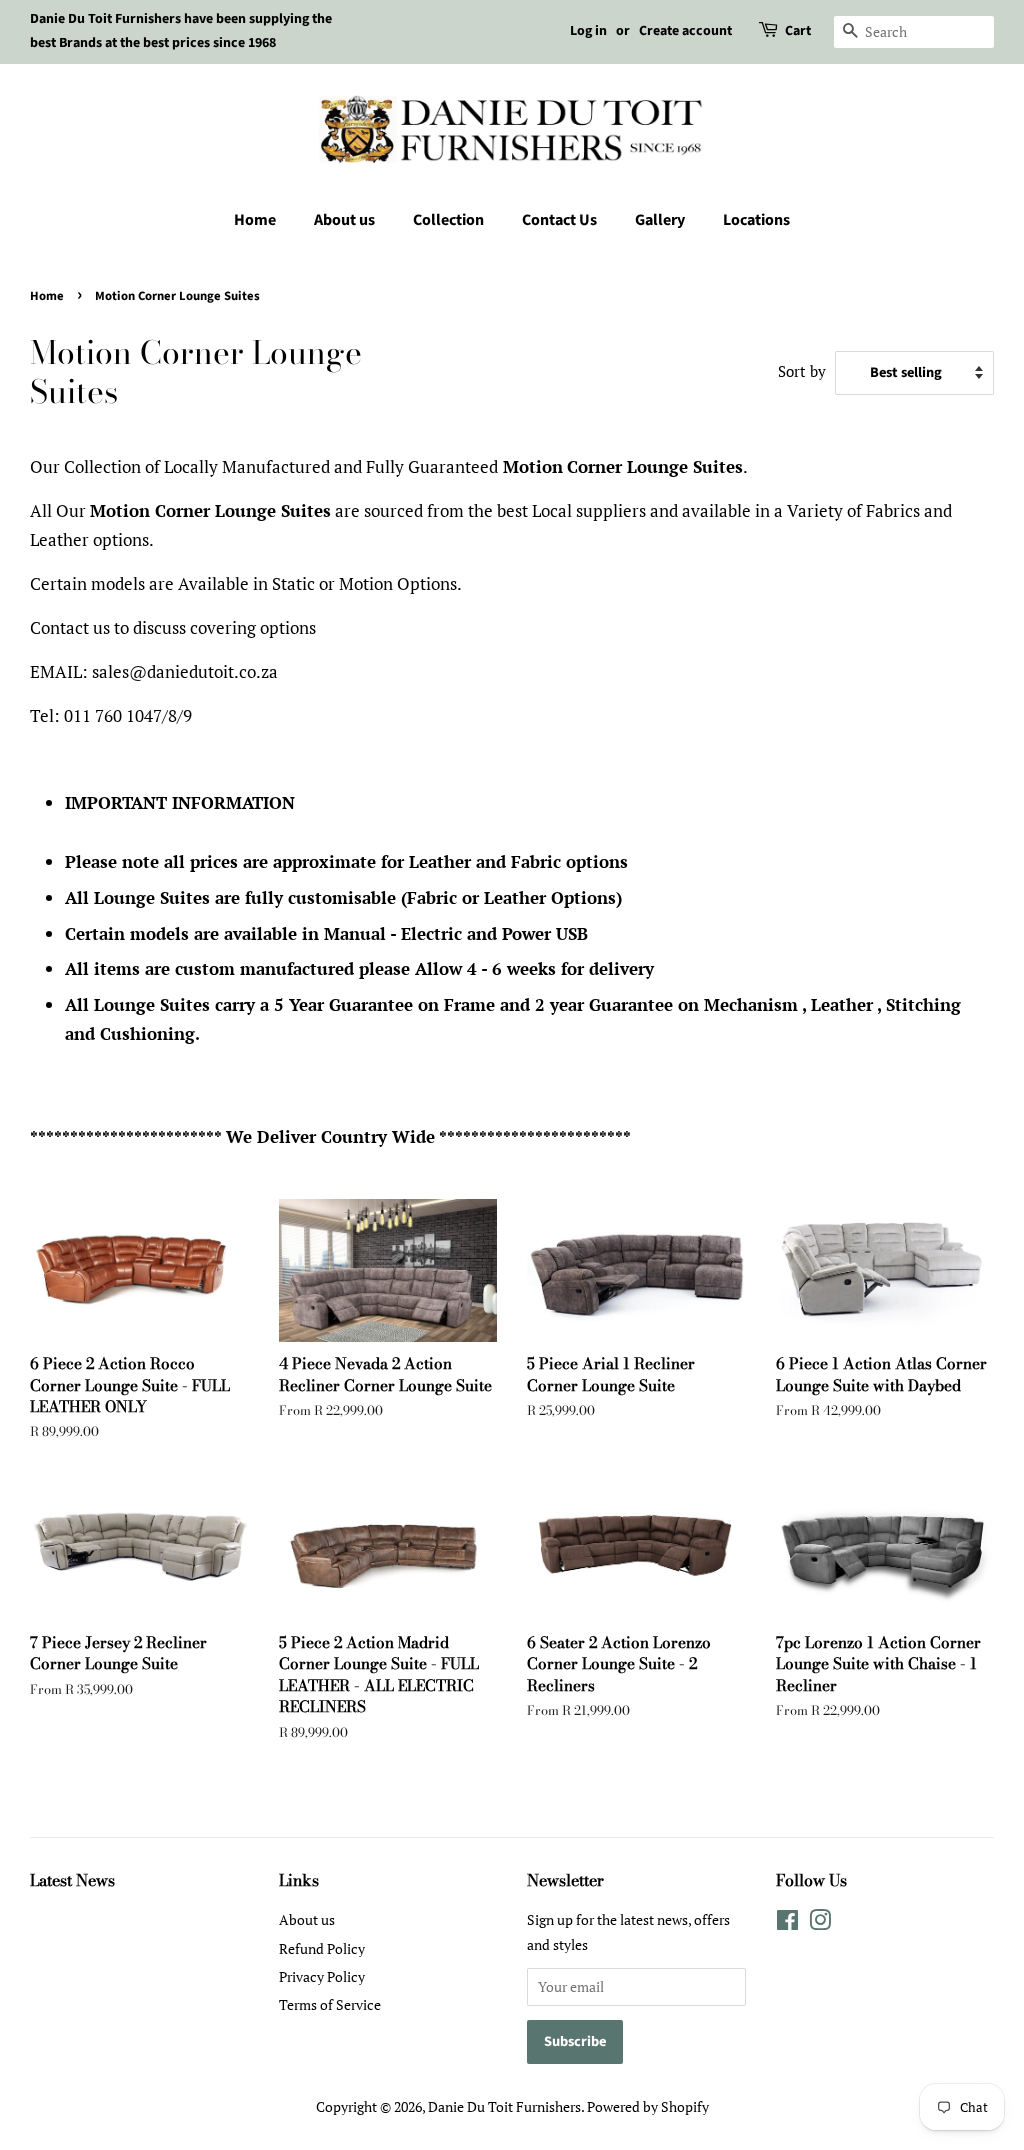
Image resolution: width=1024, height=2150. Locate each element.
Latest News (72, 1880)
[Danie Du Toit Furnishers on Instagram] (820, 1923)
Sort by (802, 371)
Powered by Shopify (648, 2106)
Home (255, 220)
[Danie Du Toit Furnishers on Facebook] (787, 1923)
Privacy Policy (322, 1976)
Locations (756, 220)
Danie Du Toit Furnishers (504, 2106)
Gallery (660, 220)
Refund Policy (322, 1948)
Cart (798, 31)
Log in (588, 31)
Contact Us (559, 220)
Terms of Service (330, 2004)
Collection (448, 220)
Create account (685, 31)
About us (344, 220)
